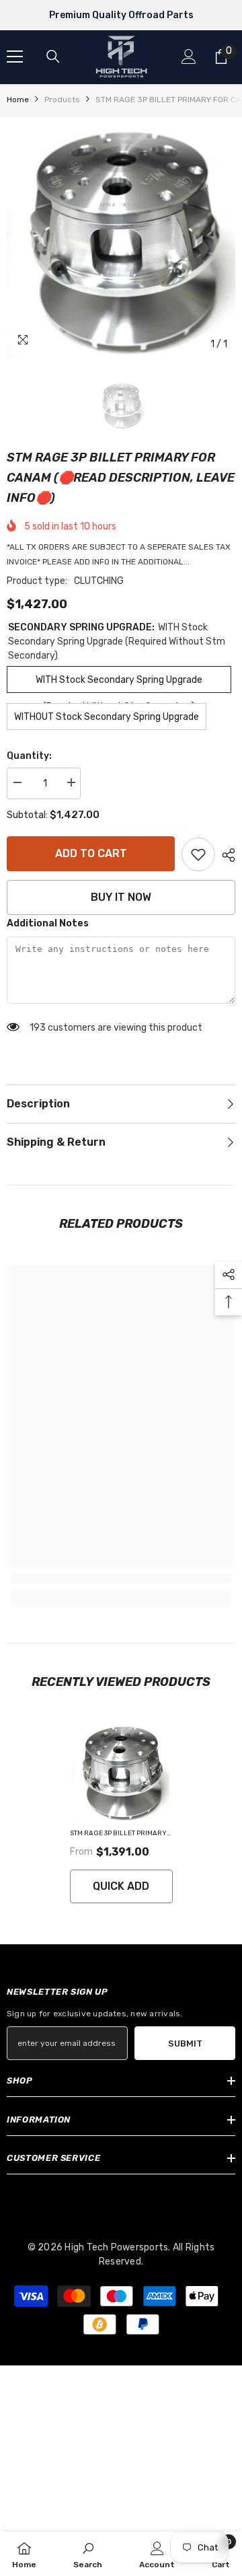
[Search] (53, 57)
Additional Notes (48, 923)
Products (62, 100)
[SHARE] (225, 855)
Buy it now (121, 897)
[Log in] (189, 57)
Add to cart (91, 853)
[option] (121, 241)
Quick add (121, 1886)
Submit (185, 2044)
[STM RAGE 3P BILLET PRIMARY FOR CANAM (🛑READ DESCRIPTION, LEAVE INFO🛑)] (121, 1772)
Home (18, 100)
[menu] (15, 57)
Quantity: (29, 756)
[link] (198, 854)
